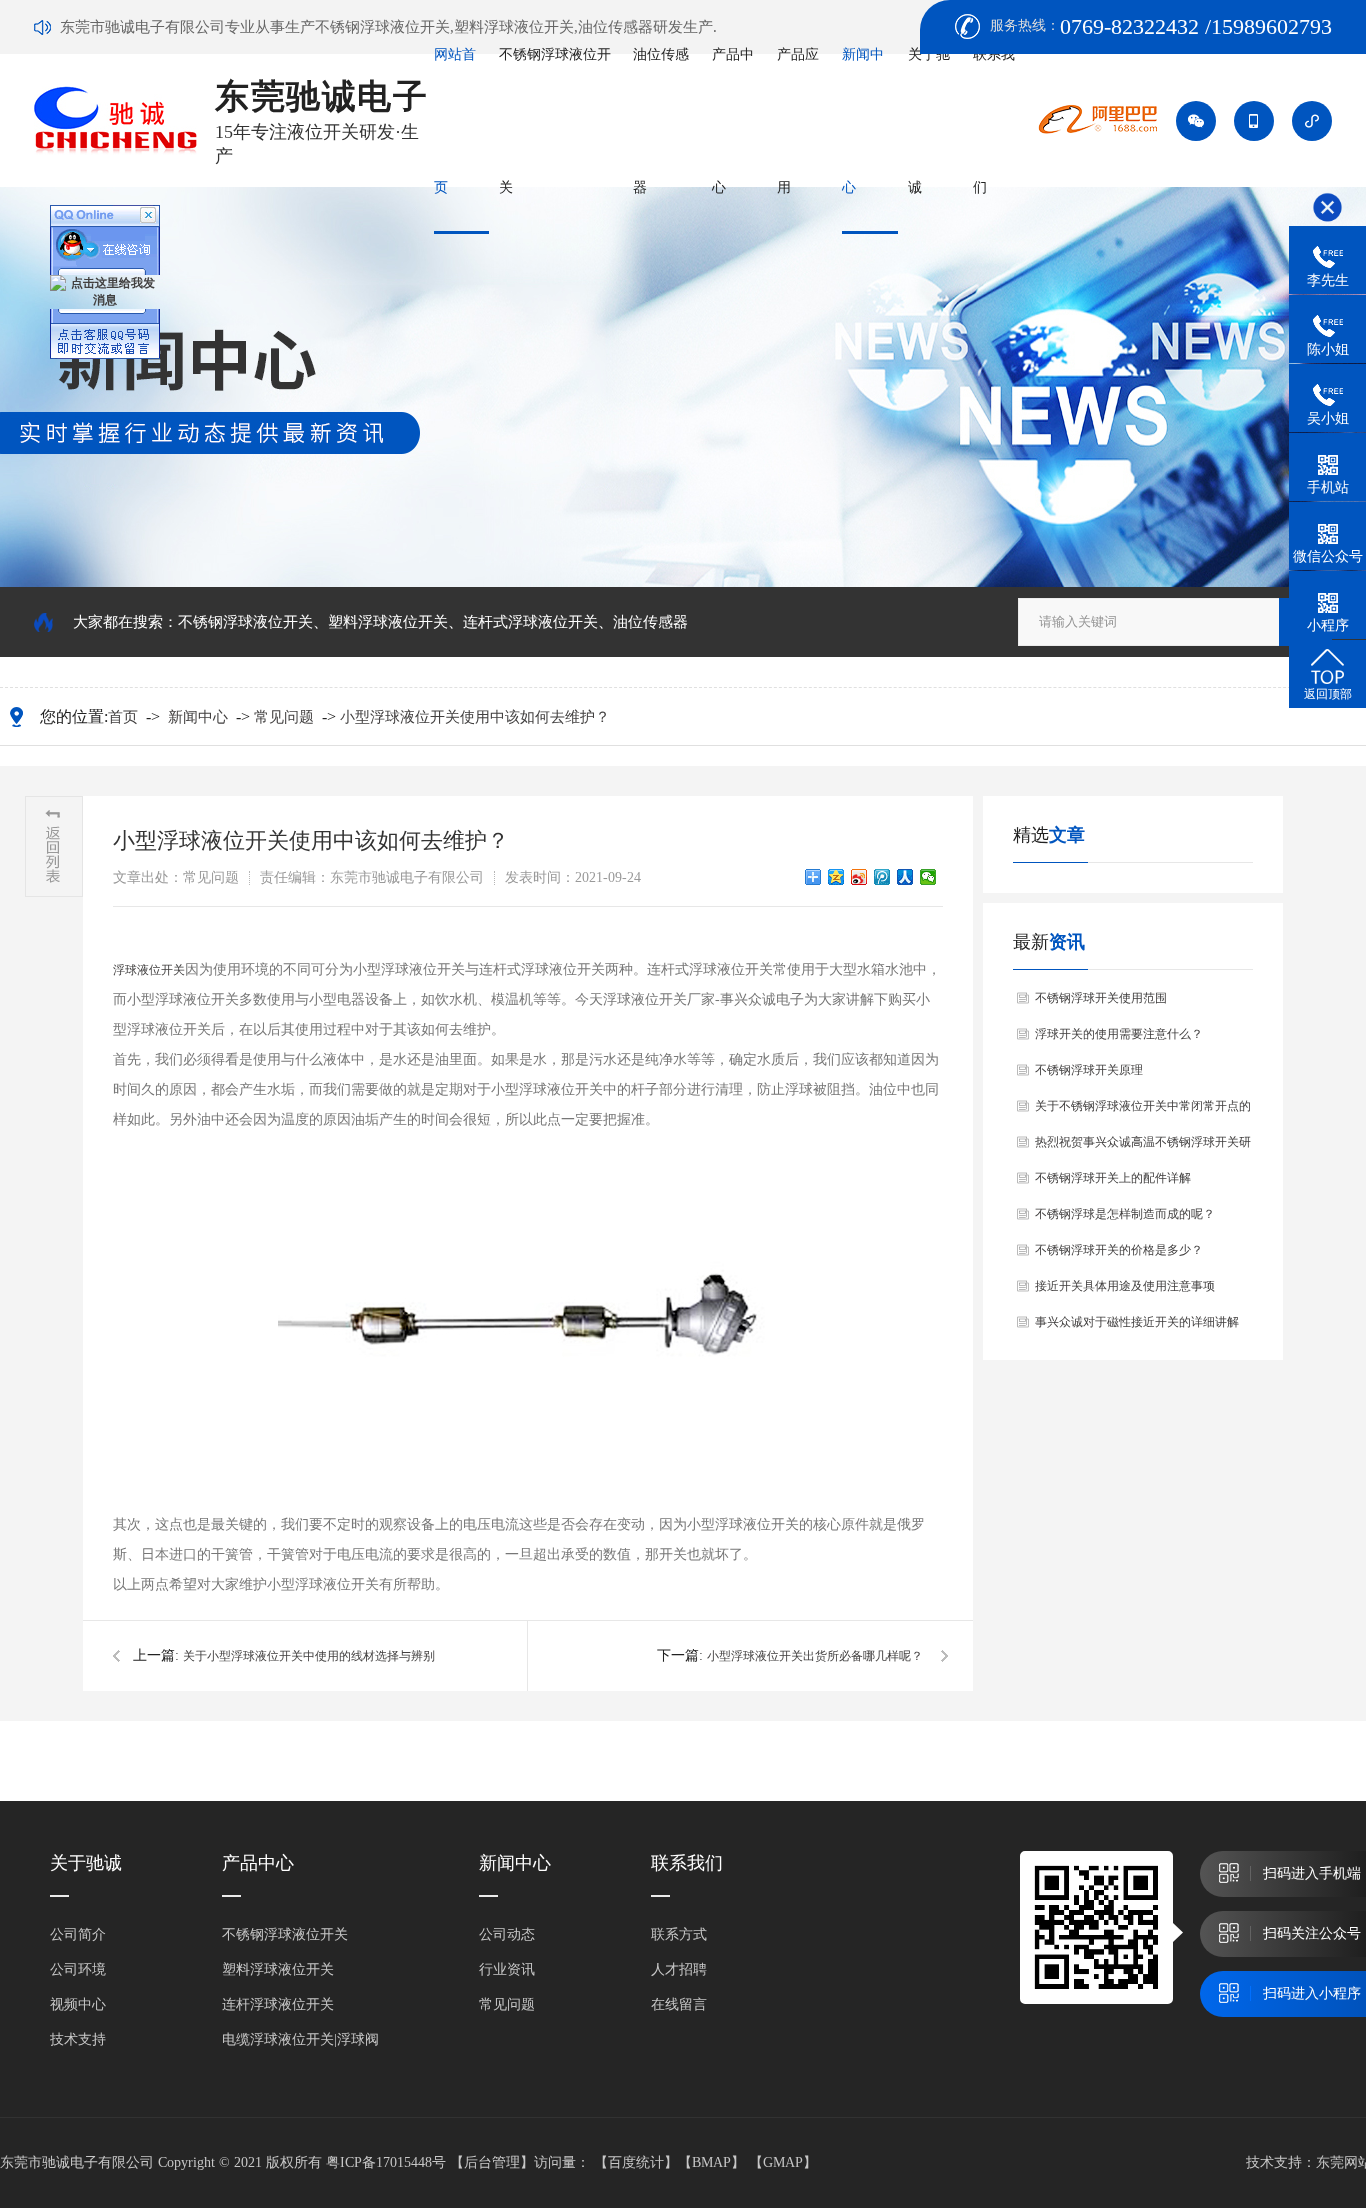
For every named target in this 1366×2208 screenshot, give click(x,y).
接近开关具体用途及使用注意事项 (1125, 1286)
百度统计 (636, 2162)
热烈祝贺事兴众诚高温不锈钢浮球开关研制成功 (1143, 1147)
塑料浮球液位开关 (388, 622)
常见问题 (284, 717)
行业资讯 (507, 1969)
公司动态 (507, 1934)
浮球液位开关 (149, 970)
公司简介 (78, 1934)
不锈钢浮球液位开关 (245, 622)
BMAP (711, 2162)
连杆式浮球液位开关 (530, 622)
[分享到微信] (928, 877)
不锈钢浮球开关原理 (1089, 1070)
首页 (123, 717)
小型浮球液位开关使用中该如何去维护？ (475, 717)
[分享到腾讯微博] (882, 877)
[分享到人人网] (905, 877)
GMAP (783, 2162)
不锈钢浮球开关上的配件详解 (1113, 1178)
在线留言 (679, 2004)
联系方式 (679, 1934)
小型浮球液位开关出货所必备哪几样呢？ (815, 1656)
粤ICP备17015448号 (386, 2162)
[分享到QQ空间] (836, 877)
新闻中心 (198, 717)
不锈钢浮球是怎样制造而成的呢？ (1125, 1214)
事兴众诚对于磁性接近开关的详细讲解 (1137, 1322)
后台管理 (492, 2162)
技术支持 (78, 2039)
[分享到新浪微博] (859, 877)
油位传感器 (650, 622)
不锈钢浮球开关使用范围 (1101, 998)
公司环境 (78, 1969)
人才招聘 (679, 1969)
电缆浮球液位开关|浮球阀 (300, 2039)
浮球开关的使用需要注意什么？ (1119, 1034)
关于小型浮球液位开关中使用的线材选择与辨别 (309, 1656)
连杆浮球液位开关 (278, 2004)
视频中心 (78, 2004)
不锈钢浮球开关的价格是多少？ (1119, 1250)
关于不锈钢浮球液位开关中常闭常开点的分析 (1143, 1111)
